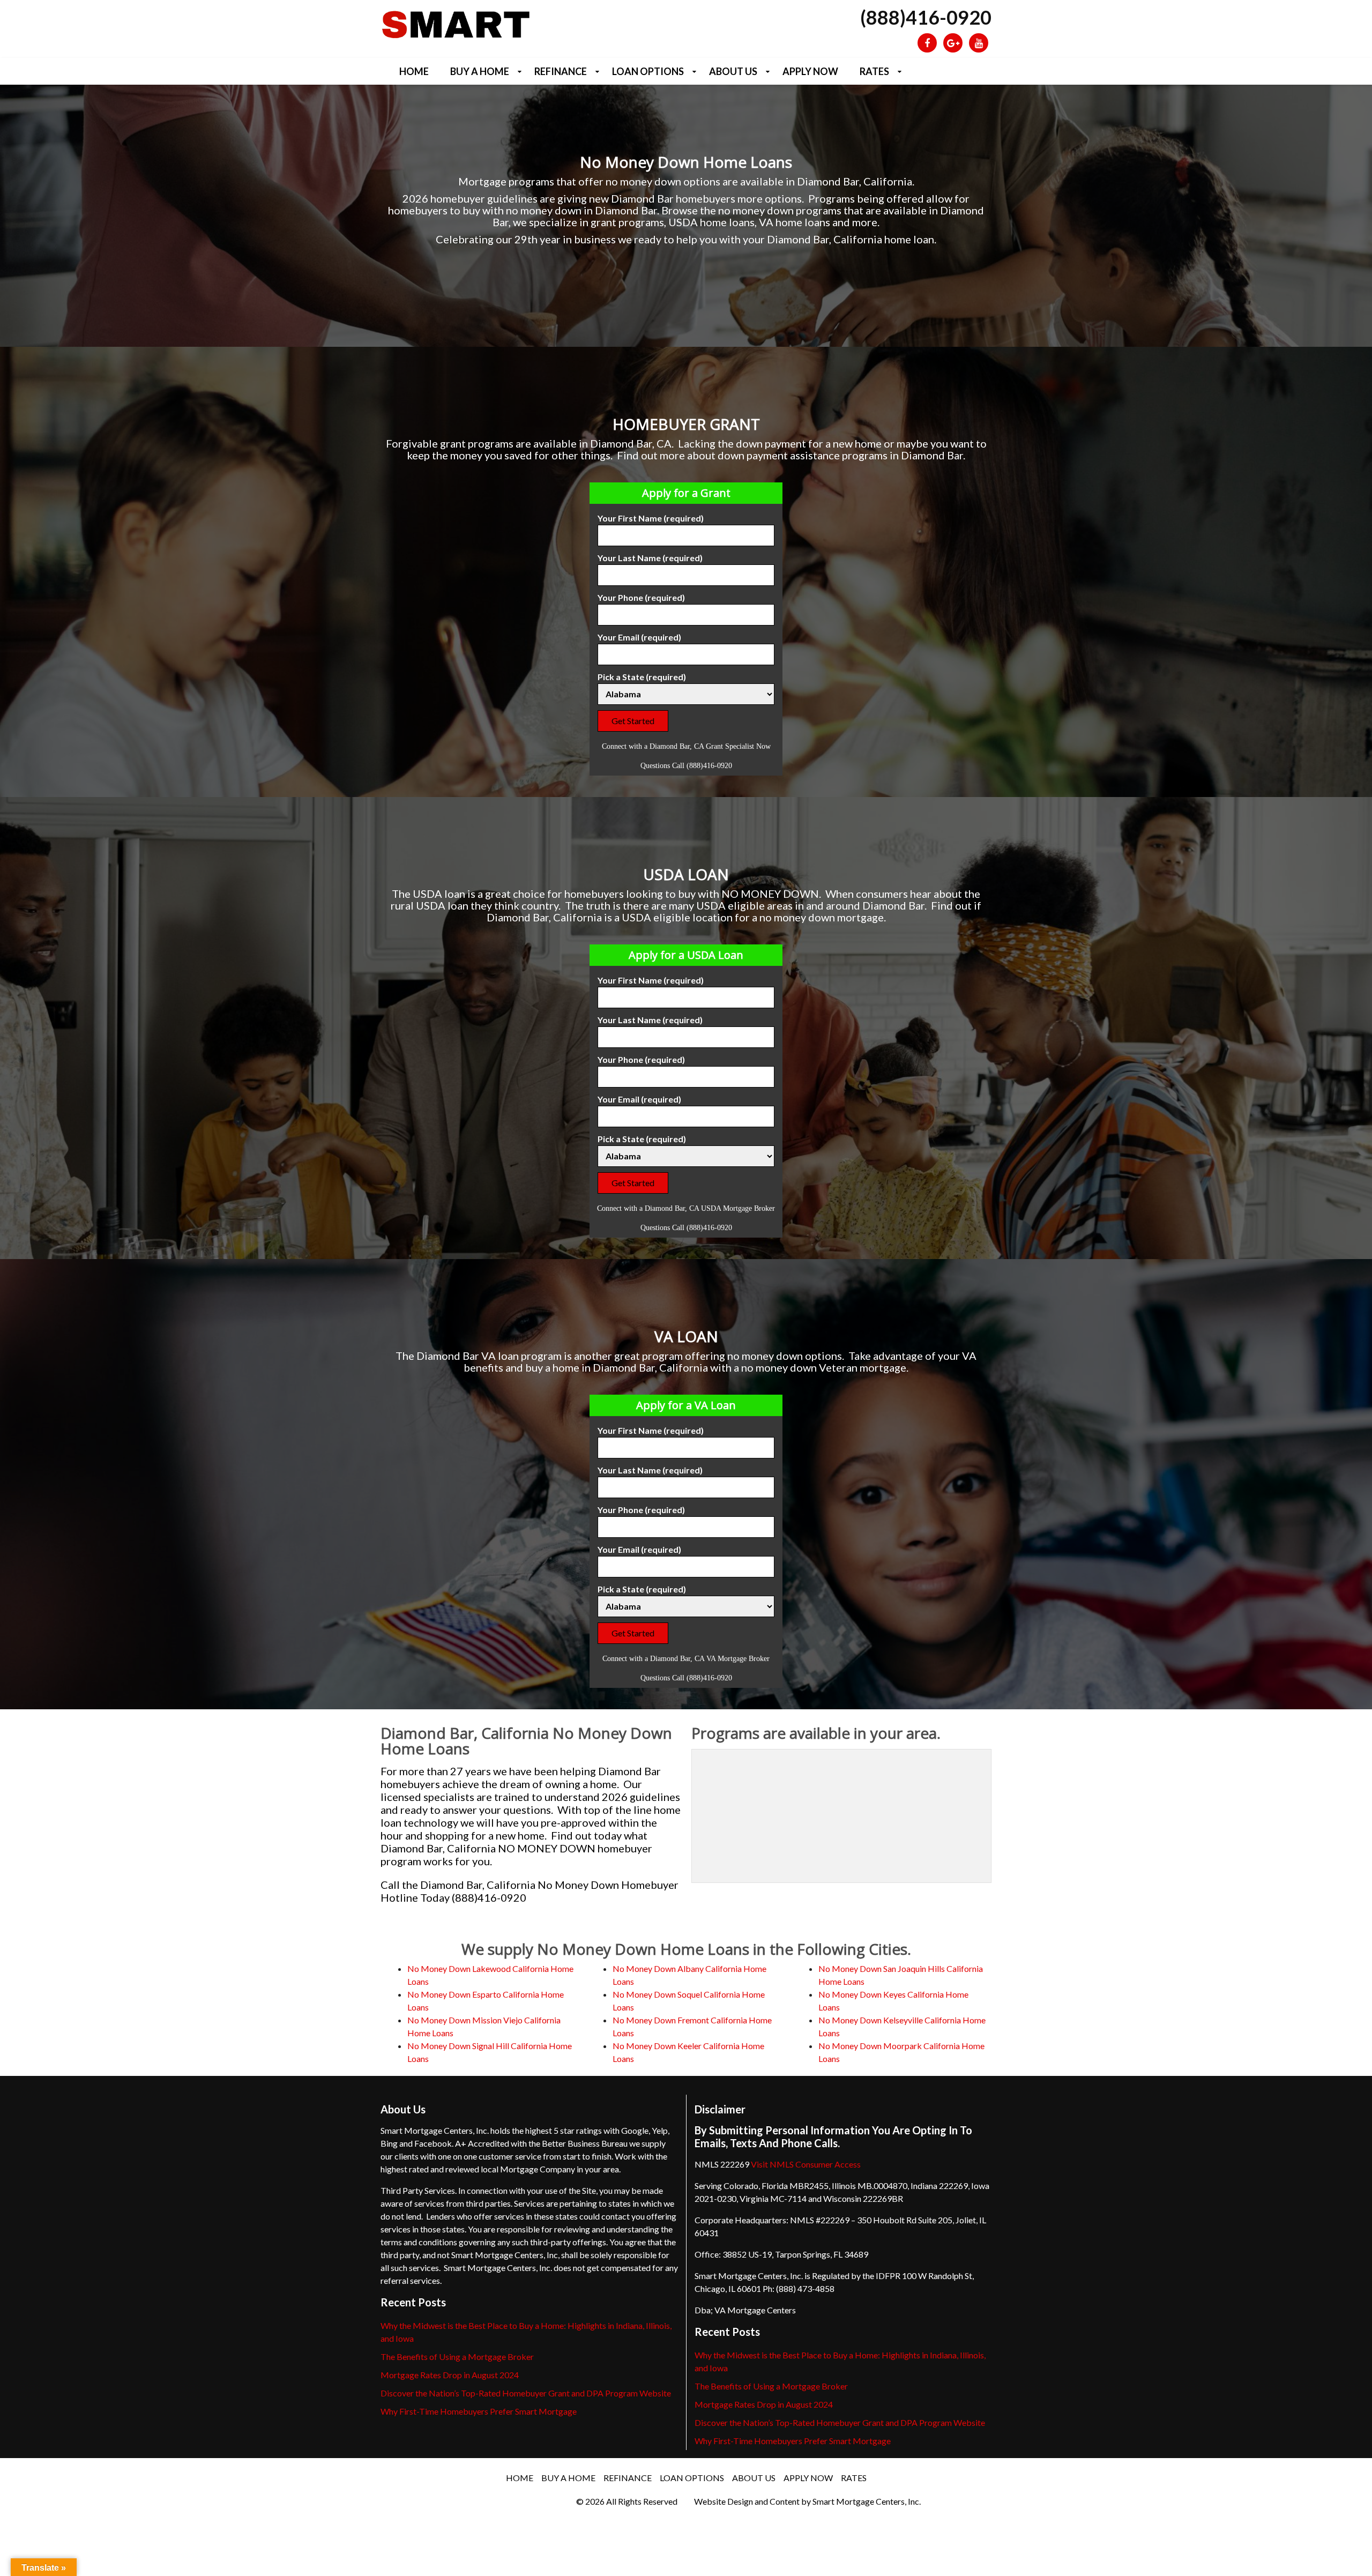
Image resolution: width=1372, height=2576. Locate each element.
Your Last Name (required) (650, 558)
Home (414, 71)
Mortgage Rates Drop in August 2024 (450, 2375)
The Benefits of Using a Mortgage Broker (457, 2357)
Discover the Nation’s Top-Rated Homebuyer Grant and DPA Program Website (526, 2393)
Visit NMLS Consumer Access (806, 2164)
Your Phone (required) (641, 597)
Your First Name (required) (651, 518)
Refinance (561, 71)
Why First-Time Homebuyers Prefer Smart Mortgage (479, 2411)
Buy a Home (480, 71)
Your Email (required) (639, 637)
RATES (874, 71)
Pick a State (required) (642, 677)
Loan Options (648, 71)
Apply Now (810, 71)
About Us (733, 71)
